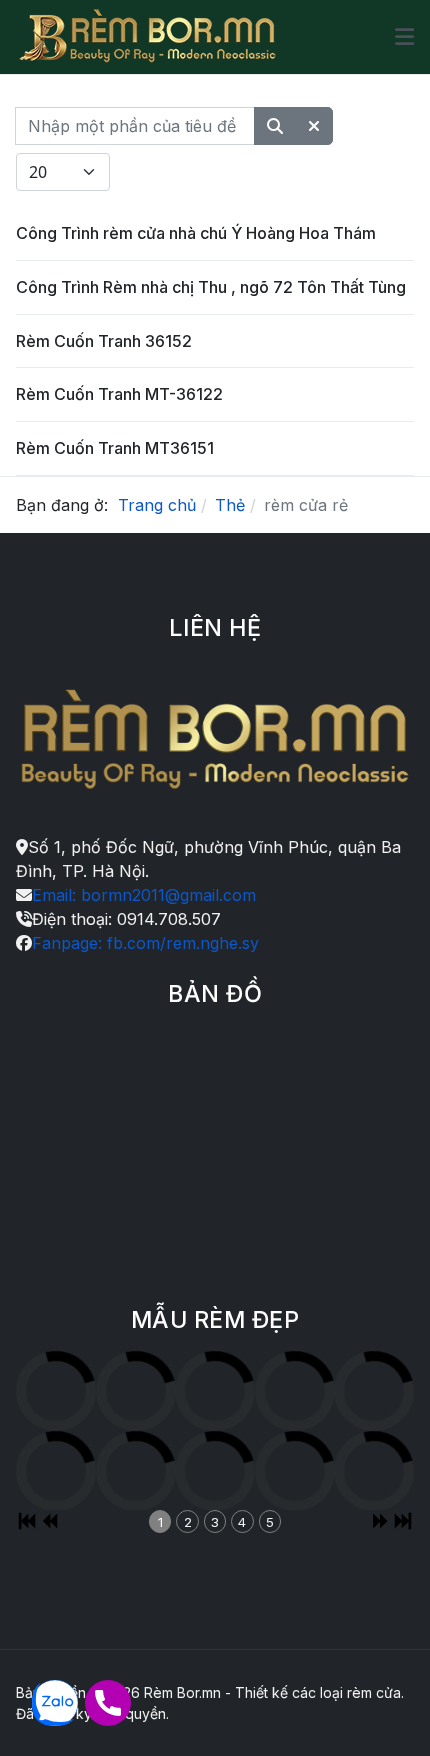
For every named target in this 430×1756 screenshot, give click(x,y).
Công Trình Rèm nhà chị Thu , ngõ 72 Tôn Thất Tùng (211, 287)
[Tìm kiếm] (275, 126)
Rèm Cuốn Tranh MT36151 (115, 448)
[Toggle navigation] (404, 37)
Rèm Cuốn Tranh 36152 (104, 341)
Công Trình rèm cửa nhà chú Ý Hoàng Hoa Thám (196, 233)
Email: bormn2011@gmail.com (144, 895)
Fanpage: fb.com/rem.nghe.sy (145, 943)
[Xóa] (314, 126)
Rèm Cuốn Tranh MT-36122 (119, 394)
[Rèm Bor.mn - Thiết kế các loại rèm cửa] (148, 37)
